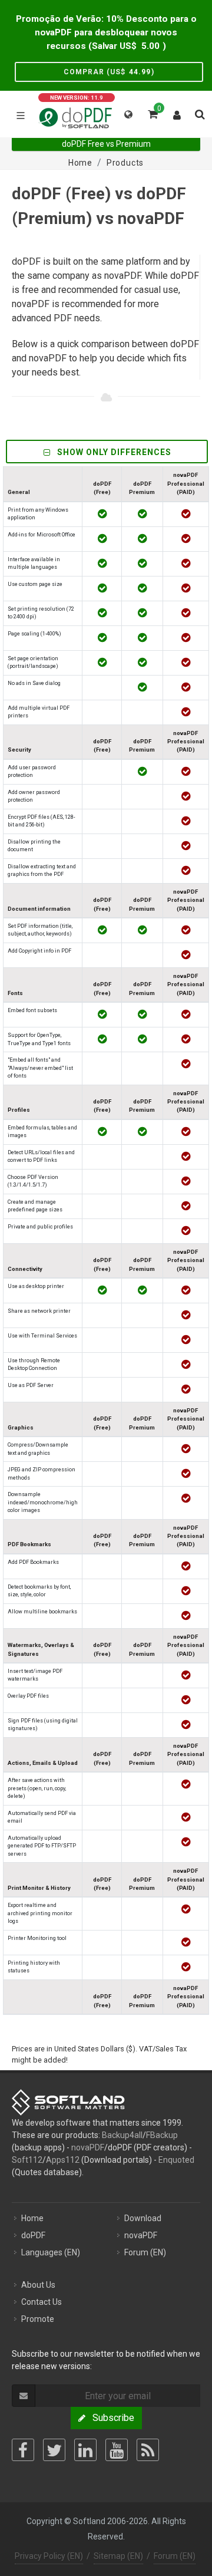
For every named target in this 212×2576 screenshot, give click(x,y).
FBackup (162, 2135)
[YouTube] (117, 2450)
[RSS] (148, 2450)
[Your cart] (152, 113)
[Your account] (177, 113)
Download (143, 2218)
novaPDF (88, 2147)
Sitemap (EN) (118, 2556)
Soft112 (27, 2160)
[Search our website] (199, 113)
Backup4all (122, 2135)
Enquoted (176, 2160)
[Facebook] (23, 2450)
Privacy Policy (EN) (49, 2556)
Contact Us (42, 2302)
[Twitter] (54, 2450)
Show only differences (113, 452)
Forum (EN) (145, 2252)
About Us (38, 2285)
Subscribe (110, 2418)
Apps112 (63, 2160)
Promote (38, 2319)
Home (32, 2218)
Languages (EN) (51, 2252)
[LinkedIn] (85, 2450)
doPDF (33, 2235)
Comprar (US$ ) (109, 72)
